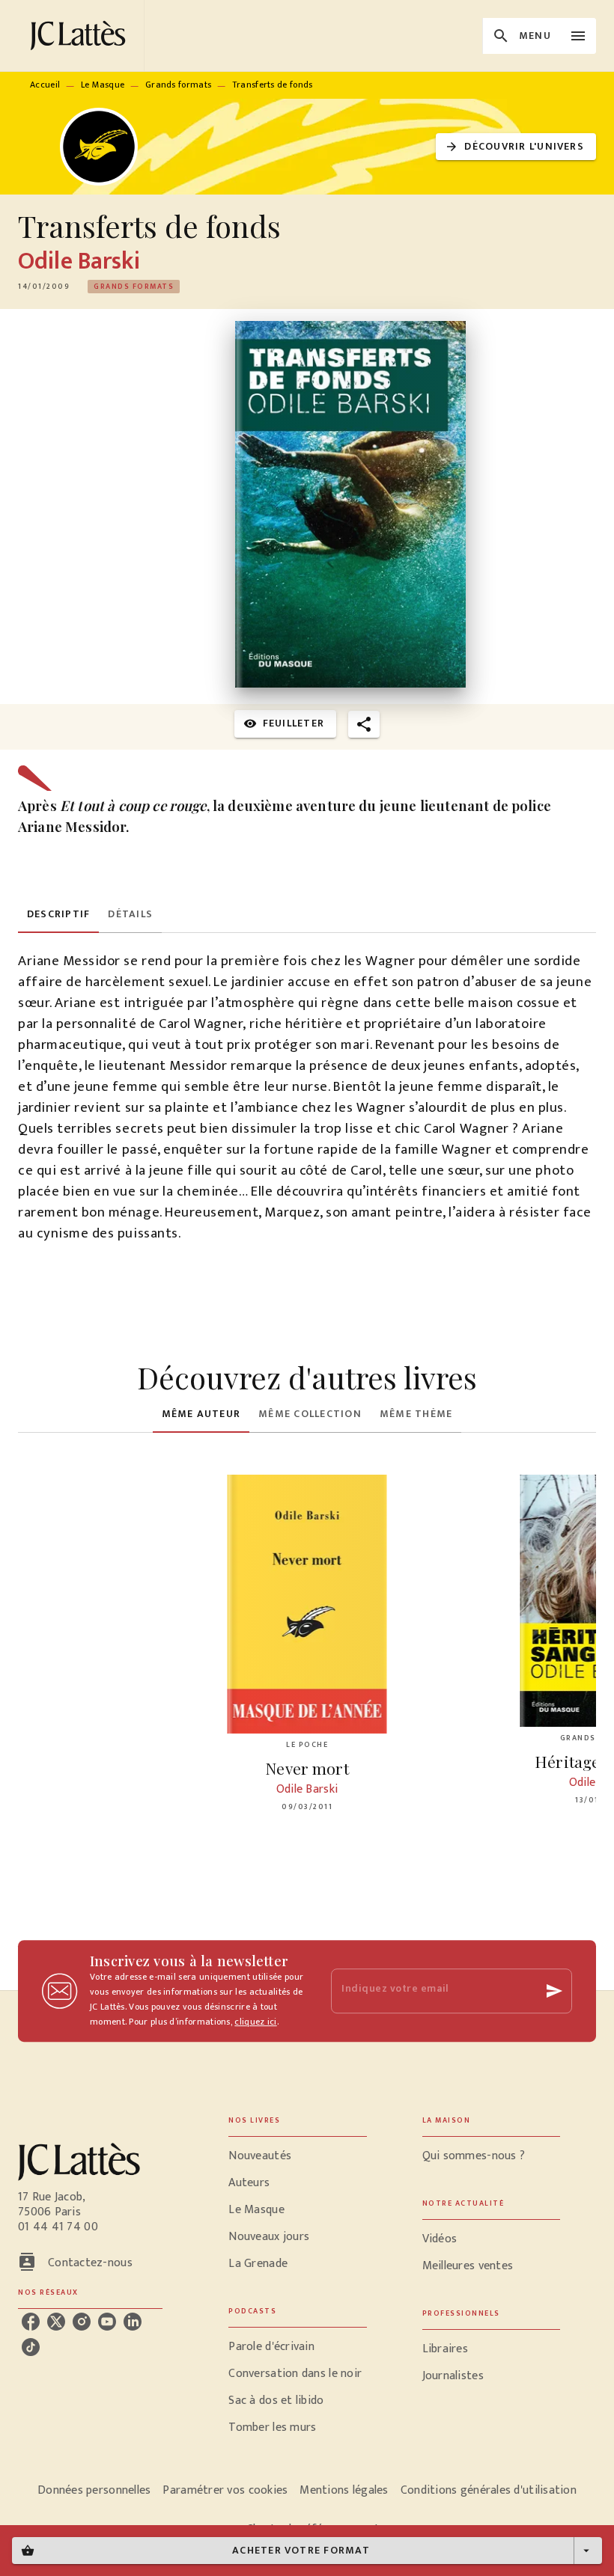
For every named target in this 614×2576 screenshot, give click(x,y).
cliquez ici (255, 2022)
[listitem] (31, 2322)
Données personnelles (94, 2490)
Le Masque (103, 85)
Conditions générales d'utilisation (489, 2490)
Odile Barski (79, 261)
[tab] (58, 915)
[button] (516, 147)
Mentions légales (344, 2490)
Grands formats (178, 85)
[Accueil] (81, 36)
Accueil (45, 85)
